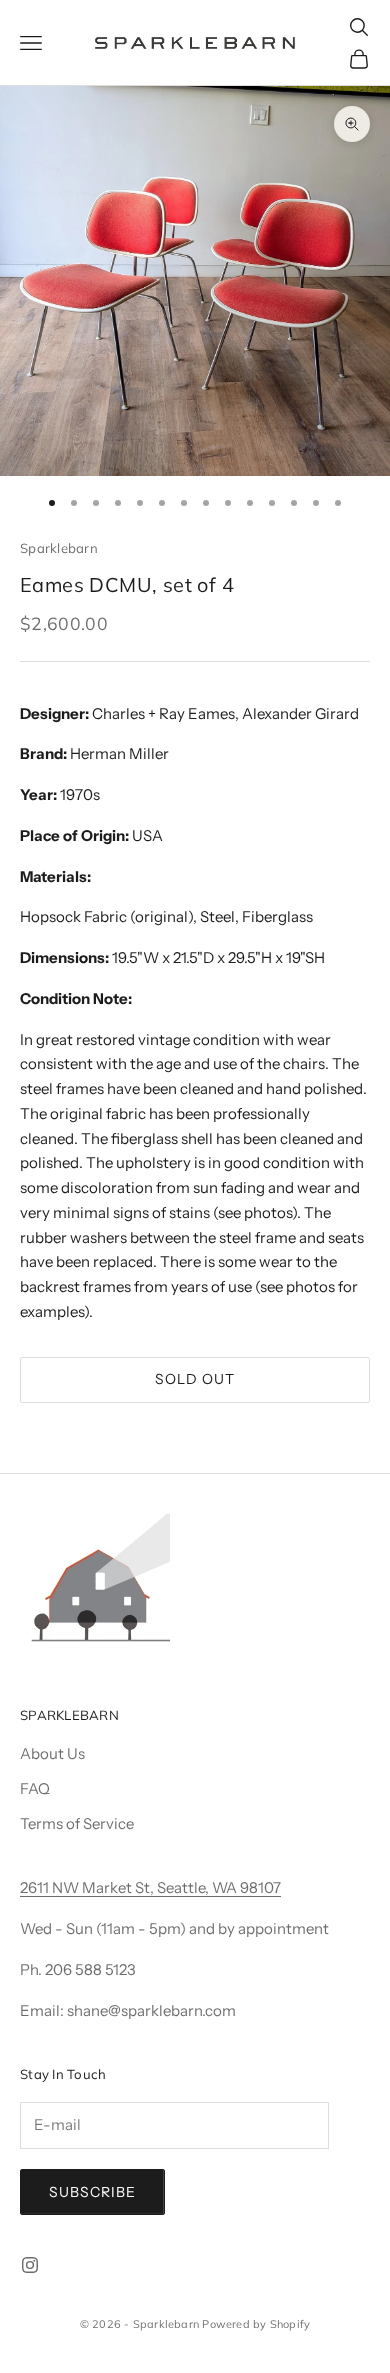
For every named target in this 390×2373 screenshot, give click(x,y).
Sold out (195, 1379)
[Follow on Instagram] (30, 2265)
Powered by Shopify (256, 2324)
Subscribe (92, 2192)
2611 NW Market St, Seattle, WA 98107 (150, 1887)
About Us (52, 1753)
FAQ (35, 1788)
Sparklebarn (59, 548)
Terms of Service (77, 1823)
